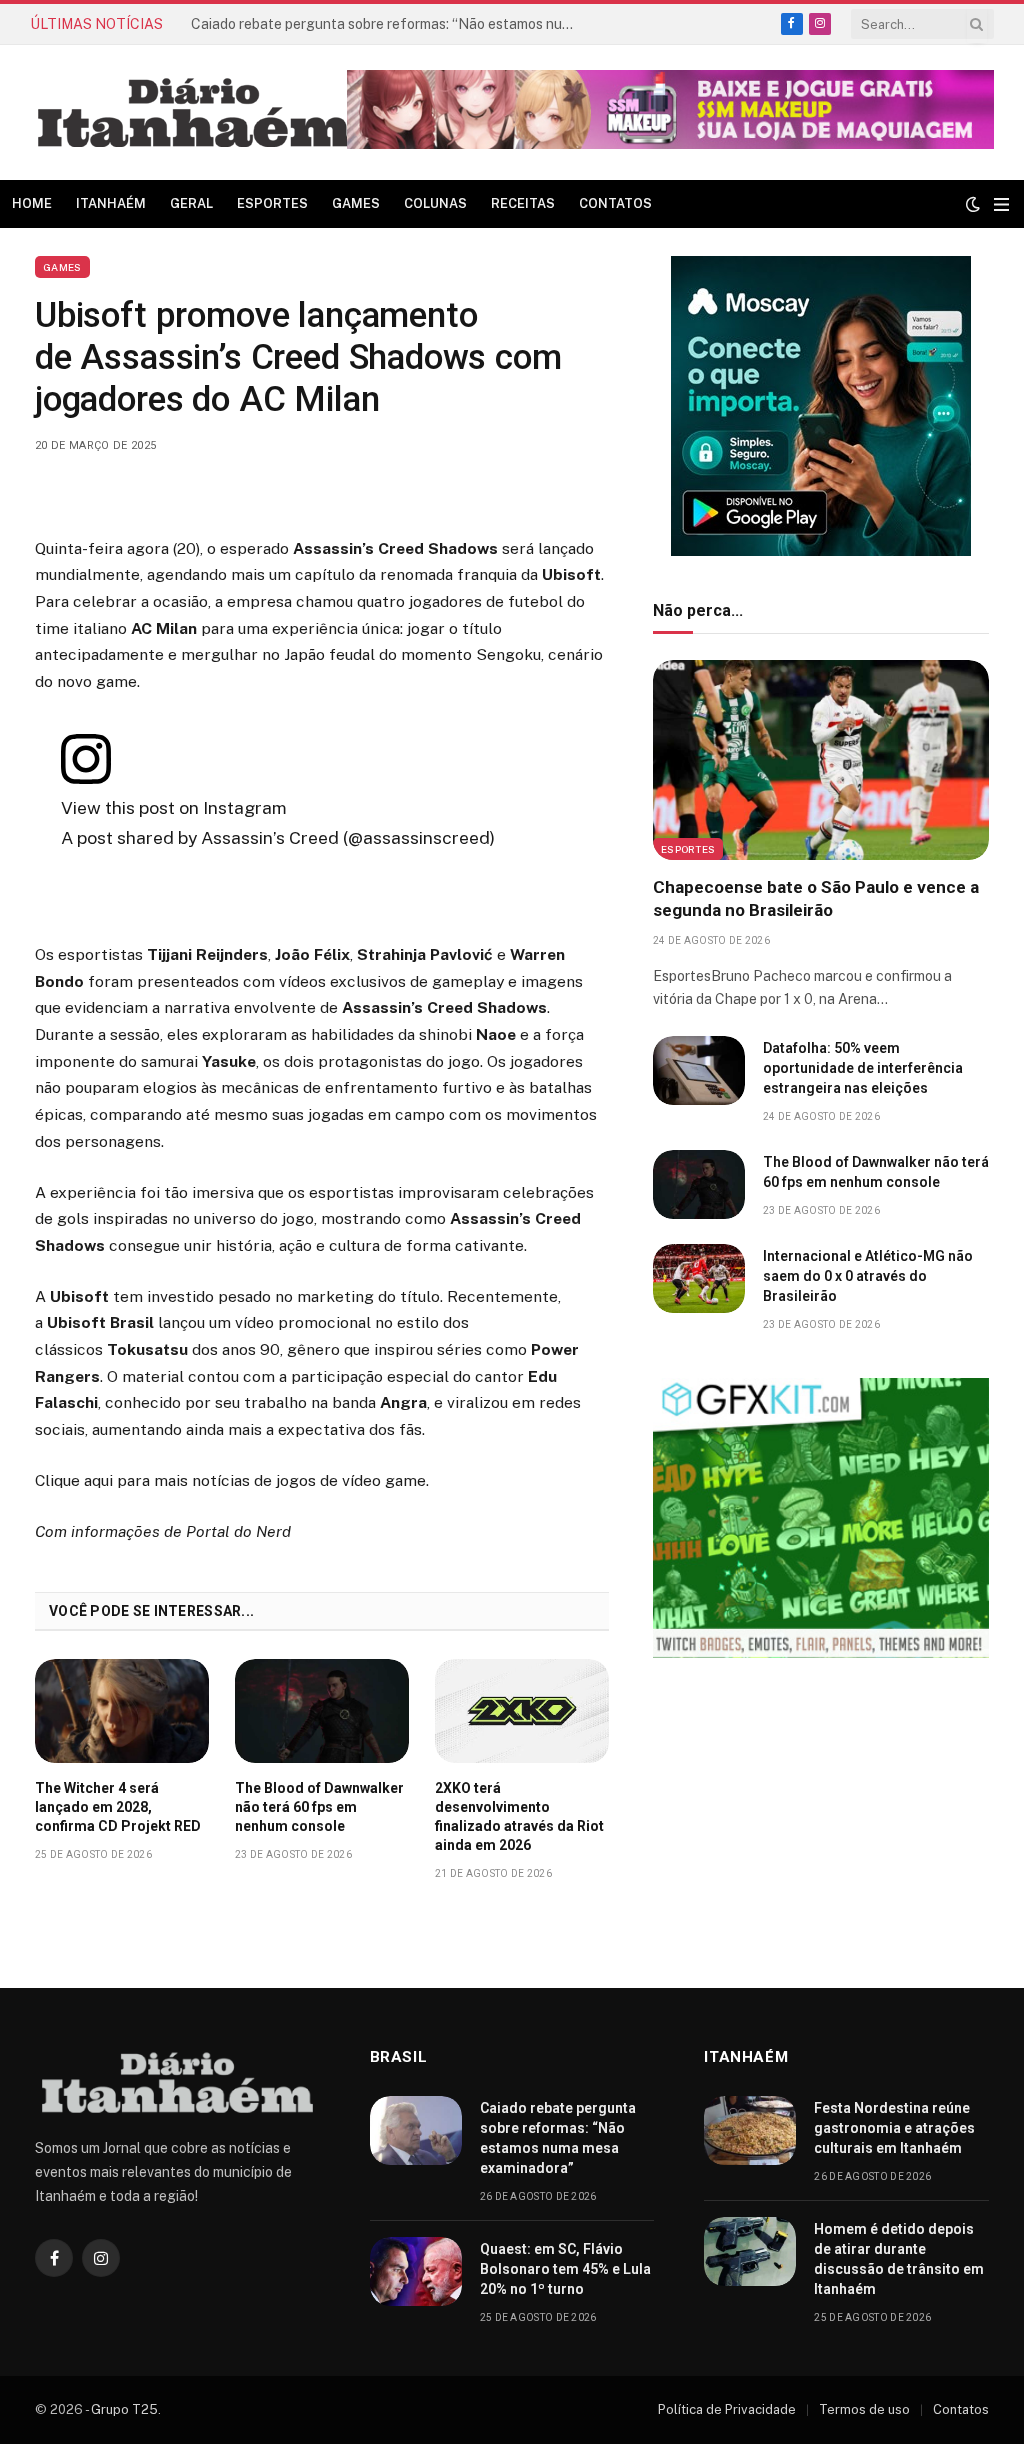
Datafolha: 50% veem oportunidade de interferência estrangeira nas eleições (863, 1068)
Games (356, 203)
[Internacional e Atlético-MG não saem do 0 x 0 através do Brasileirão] (699, 1278)
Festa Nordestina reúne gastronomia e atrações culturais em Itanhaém (391, 24)
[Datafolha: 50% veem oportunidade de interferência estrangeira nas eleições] (699, 1070)
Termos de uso (864, 2409)
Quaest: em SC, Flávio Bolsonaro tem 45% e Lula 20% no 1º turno (565, 2269)
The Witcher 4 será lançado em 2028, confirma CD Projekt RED (118, 1807)
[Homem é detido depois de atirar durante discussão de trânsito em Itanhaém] (750, 2251)
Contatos (615, 203)
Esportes (272, 203)
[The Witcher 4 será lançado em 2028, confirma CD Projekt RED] (122, 1711)
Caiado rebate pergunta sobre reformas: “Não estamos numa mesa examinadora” (558, 2138)
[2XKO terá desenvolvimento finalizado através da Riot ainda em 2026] (522, 1711)
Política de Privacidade (727, 2409)
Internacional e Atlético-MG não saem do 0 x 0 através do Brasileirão (868, 1276)
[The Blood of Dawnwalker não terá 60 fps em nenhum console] (322, 1711)
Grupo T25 (124, 2409)
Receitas (523, 203)
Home (32, 203)
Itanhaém (111, 203)
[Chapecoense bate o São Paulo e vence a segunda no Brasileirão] (821, 760)
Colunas (435, 203)
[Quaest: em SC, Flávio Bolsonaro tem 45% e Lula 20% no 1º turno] (416, 2271)
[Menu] (1001, 204)
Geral (191, 203)
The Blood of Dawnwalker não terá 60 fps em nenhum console (319, 1807)
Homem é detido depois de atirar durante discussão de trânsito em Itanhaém (899, 2259)
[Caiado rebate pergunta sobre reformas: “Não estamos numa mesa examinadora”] (416, 2130)
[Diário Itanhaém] (194, 112)
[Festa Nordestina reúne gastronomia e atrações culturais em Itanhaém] (750, 2130)
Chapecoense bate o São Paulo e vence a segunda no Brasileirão (816, 898)
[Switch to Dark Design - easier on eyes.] (973, 204)
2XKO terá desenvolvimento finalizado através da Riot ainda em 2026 (519, 1816)
